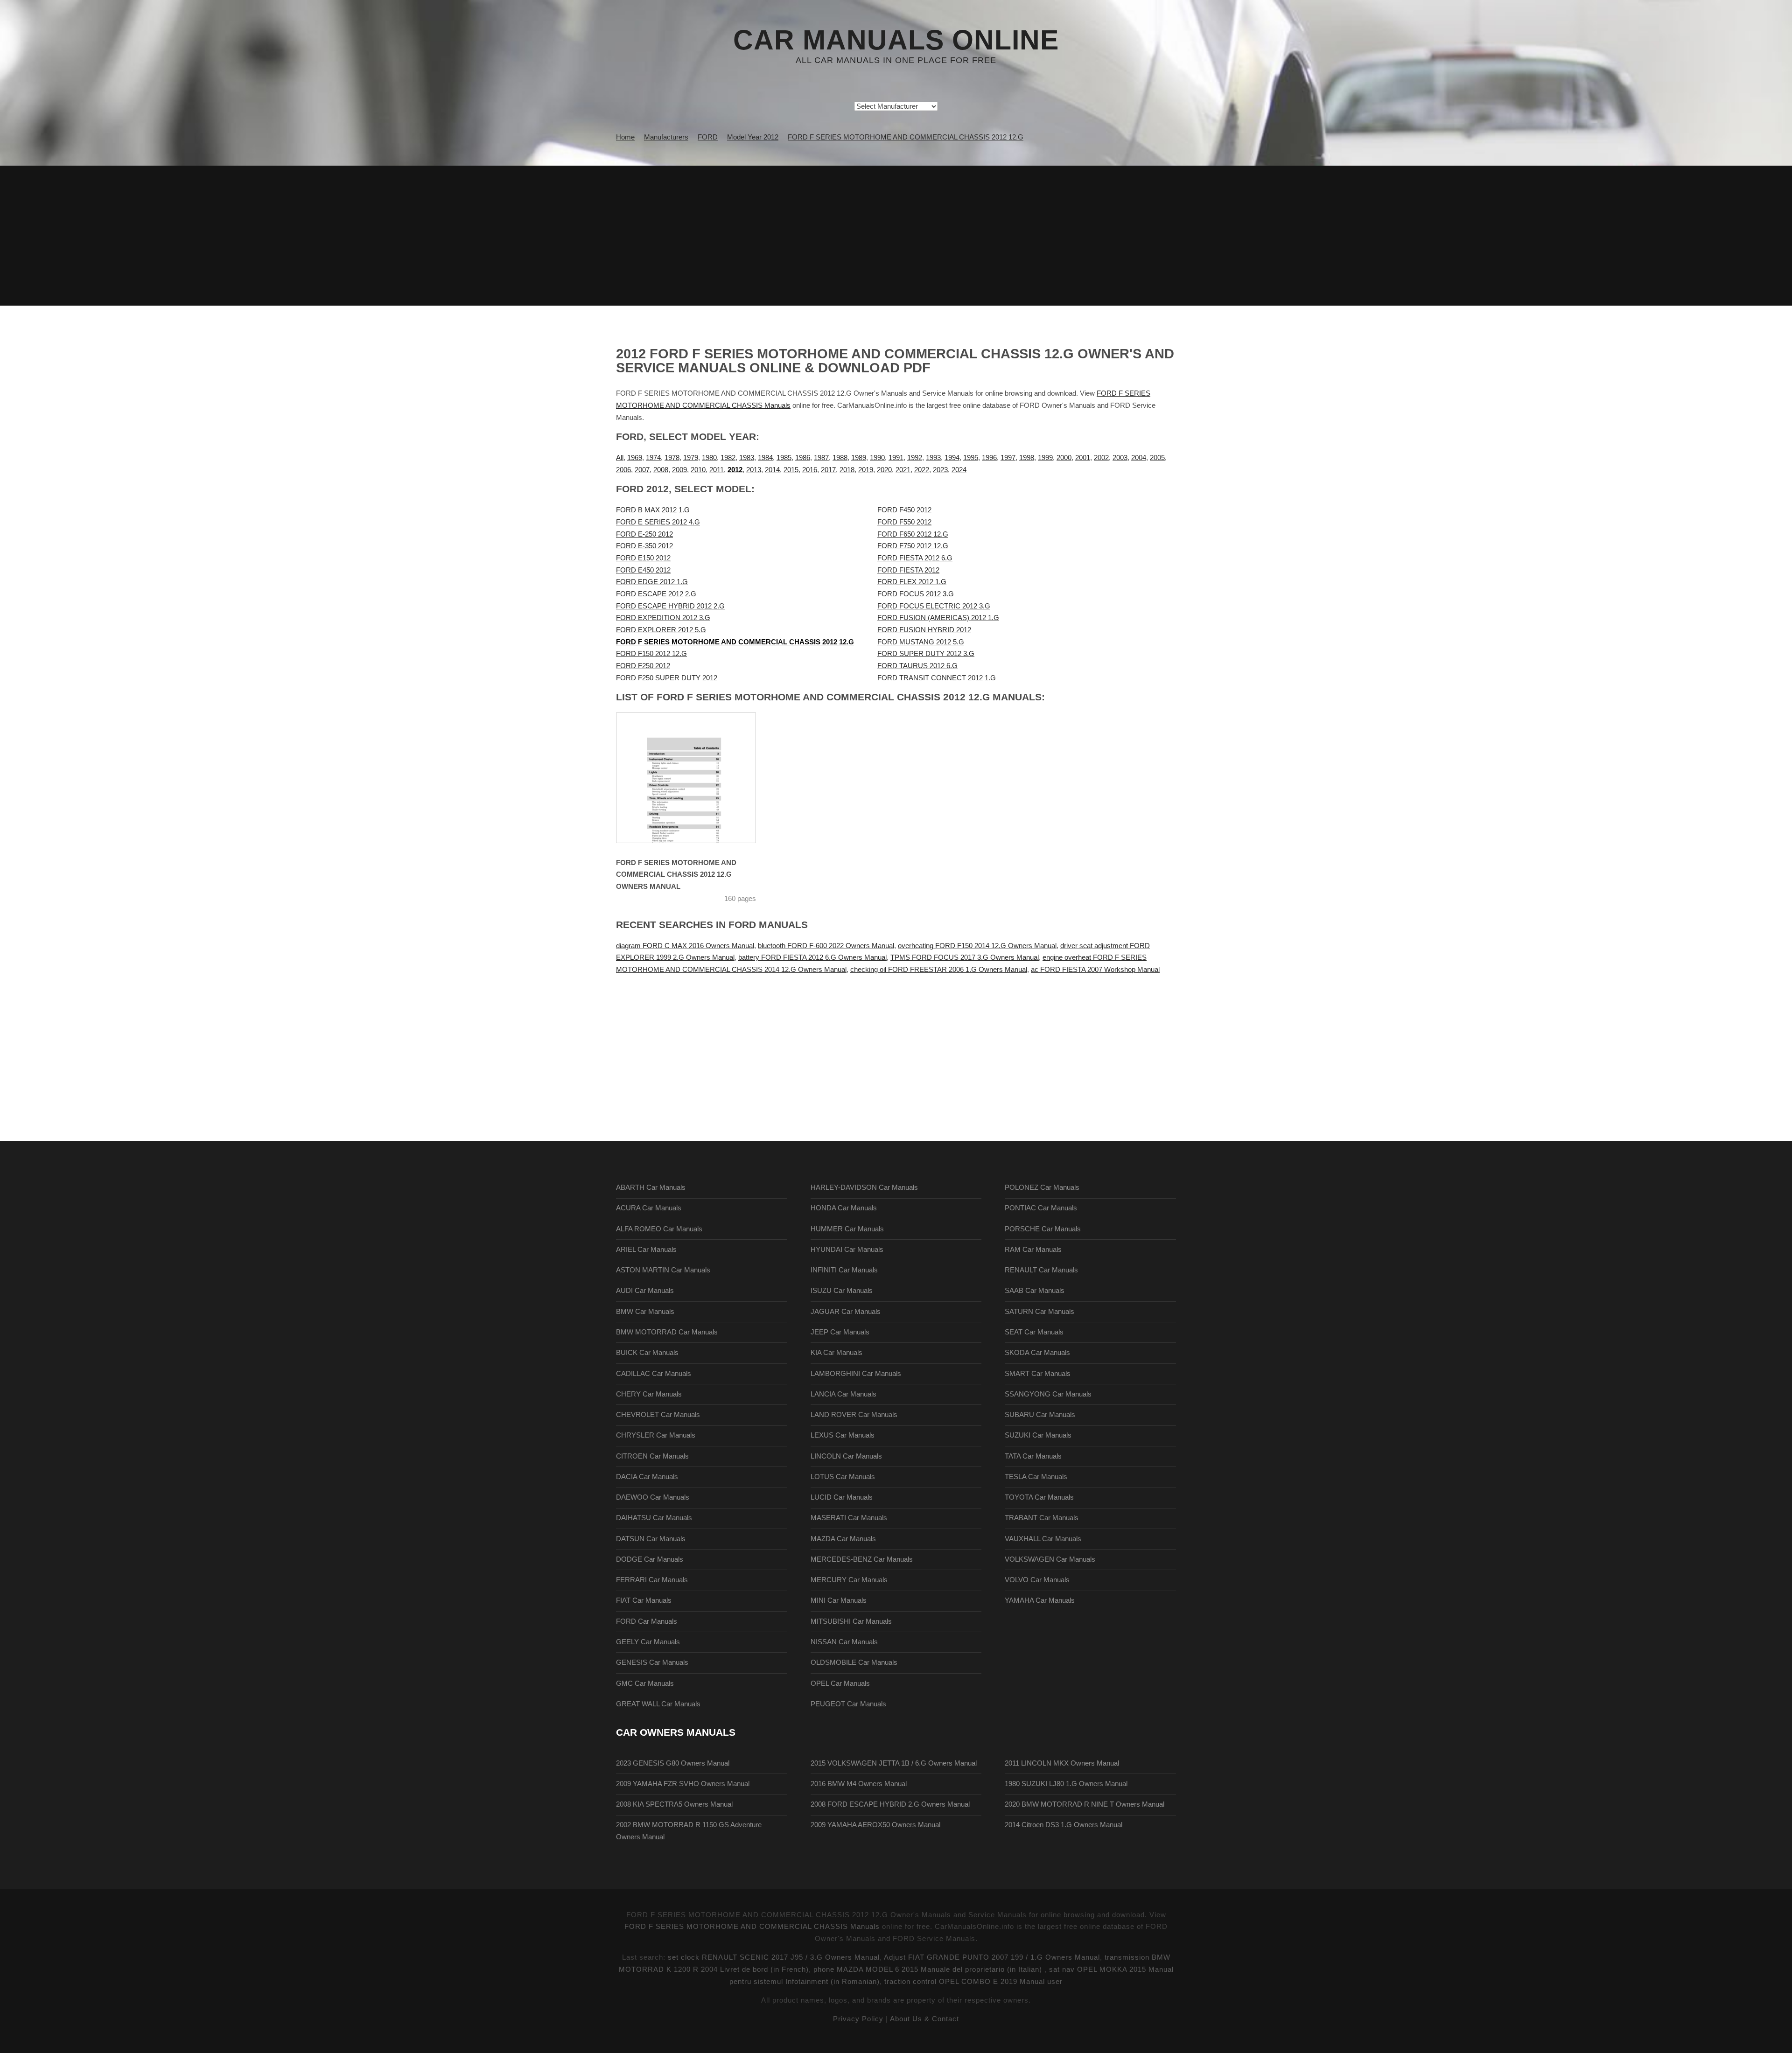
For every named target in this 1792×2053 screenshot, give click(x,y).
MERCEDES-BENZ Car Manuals (862, 1559)
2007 (642, 470)
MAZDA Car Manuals (843, 1539)
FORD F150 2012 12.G (651, 654)
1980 (709, 458)
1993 (933, 458)
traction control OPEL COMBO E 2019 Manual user (973, 1982)
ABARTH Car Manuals (651, 1187)
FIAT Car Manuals (644, 1600)
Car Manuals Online (896, 40)
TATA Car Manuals (1033, 1456)
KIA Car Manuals (836, 1353)
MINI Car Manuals (839, 1600)
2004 (1139, 458)
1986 (803, 458)
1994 (952, 458)
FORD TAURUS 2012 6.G (917, 666)
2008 (661, 470)
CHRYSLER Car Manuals (656, 1435)
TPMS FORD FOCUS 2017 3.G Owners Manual (965, 957)
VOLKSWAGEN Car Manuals (1050, 1559)
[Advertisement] (896, 236)
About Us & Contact (924, 2019)
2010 (698, 470)
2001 (1083, 458)
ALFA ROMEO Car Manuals (659, 1229)
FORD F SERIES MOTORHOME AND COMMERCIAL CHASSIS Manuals (752, 1927)
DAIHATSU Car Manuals (654, 1518)
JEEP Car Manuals (840, 1332)
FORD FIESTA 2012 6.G (915, 558)
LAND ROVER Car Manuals (854, 1415)
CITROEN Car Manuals (652, 1456)
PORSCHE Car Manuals (1043, 1229)
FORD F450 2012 (904, 510)
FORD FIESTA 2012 (908, 570)
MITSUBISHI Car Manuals (851, 1621)
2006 (623, 470)
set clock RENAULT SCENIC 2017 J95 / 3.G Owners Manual (774, 1957)
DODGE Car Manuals (650, 1559)
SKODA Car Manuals (1037, 1353)
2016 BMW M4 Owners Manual (859, 1784)
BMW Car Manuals (645, 1312)
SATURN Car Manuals (1039, 1312)
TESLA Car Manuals (1036, 1477)
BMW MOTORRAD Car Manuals (667, 1332)
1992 (915, 458)
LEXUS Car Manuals (843, 1435)
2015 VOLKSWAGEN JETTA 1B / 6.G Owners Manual (894, 1763)
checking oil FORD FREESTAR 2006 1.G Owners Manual (939, 970)
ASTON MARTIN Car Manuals (663, 1270)
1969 (635, 458)
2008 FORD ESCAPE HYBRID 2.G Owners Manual (890, 1804)
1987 (821, 458)
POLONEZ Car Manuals (1042, 1187)
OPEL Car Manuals (840, 1683)
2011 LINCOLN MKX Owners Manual (1062, 1763)
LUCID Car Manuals (842, 1497)
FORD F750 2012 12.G (913, 546)
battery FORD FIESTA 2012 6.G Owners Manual (812, 957)
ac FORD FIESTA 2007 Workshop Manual (1095, 970)
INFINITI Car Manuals (844, 1270)
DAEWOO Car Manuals (653, 1497)
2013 (754, 470)
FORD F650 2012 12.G (913, 534)
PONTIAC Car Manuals (1041, 1208)
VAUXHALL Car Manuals (1043, 1539)
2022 (922, 470)
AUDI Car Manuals (645, 1291)
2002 (1101, 458)
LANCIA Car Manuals (843, 1394)
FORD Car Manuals (647, 1621)
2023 (940, 470)
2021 (903, 470)
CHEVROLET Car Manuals (658, 1415)
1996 (989, 458)
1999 (1045, 458)
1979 (691, 458)
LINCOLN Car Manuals (846, 1456)
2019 (866, 470)
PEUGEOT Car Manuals (848, 1704)
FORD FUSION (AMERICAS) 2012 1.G (938, 618)
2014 (772, 470)
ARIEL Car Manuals (646, 1250)
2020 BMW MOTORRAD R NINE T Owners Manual (1085, 1804)
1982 (728, 458)
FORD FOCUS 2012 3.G (916, 594)
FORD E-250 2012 (644, 534)
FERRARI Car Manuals (652, 1580)
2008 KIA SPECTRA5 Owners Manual (674, 1804)
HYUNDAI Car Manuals (847, 1250)
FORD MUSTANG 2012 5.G (921, 642)
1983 (747, 458)
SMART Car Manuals (1038, 1374)
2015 (791, 470)
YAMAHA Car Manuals (1040, 1600)
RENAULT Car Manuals (1041, 1270)
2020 (884, 470)
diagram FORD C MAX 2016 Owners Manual (685, 946)
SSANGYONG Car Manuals (1048, 1394)
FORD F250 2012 (643, 666)
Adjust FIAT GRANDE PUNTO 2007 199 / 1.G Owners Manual (992, 1957)
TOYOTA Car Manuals (1039, 1497)
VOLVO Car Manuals (1037, 1580)
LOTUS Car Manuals (843, 1477)
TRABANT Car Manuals (1042, 1518)
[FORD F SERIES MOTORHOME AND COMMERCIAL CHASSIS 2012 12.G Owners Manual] (698, 778)
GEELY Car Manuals (648, 1642)
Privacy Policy (858, 2019)
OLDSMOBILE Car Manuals (854, 1662)
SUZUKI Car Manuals (1038, 1435)
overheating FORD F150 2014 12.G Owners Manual (977, 946)
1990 (877, 458)
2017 (828, 470)
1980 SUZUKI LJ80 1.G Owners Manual (1066, 1784)
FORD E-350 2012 (644, 546)
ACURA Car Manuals (649, 1208)
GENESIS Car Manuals (652, 1662)
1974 (653, 458)
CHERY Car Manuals (649, 1394)
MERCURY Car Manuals (849, 1580)
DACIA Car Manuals (647, 1477)
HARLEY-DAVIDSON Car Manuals (864, 1187)
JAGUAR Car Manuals (846, 1312)
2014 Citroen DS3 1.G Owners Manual (1064, 1825)
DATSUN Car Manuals (651, 1539)
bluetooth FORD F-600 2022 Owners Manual (826, 946)
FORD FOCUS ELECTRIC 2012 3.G (934, 606)
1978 (672, 458)
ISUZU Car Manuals (842, 1291)
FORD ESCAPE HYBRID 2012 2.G (670, 606)
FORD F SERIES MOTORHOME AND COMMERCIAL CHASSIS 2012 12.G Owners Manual (676, 875)
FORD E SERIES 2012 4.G (658, 522)
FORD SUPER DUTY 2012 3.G (926, 654)
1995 (971, 458)
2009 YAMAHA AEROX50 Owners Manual (875, 1825)
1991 (896, 458)
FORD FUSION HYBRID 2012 (924, 630)
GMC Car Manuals (645, 1683)
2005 (1157, 458)
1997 (1008, 458)
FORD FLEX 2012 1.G (912, 582)
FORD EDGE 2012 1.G (652, 582)
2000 (1064, 458)
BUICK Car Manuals (647, 1353)
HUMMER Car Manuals (847, 1229)
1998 (1027, 458)
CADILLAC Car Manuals (654, 1374)
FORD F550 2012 (904, 522)
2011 (717, 470)
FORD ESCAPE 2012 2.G (656, 594)
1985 (784, 458)
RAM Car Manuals (1033, 1250)
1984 (765, 458)
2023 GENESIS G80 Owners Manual (673, 1763)
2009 (679, 470)
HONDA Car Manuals (844, 1208)
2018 (847, 470)
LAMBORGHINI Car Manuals (856, 1374)
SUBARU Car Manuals (1040, 1415)
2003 (1120, 458)
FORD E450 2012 (643, 570)
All (620, 458)
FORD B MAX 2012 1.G (653, 510)
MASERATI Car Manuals (849, 1518)
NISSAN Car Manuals (844, 1642)
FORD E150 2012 (643, 558)
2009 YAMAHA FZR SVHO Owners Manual (683, 1784)
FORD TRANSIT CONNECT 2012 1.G (937, 678)
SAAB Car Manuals (1035, 1291)
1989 (859, 458)
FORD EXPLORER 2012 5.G (661, 630)
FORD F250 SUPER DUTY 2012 (667, 678)
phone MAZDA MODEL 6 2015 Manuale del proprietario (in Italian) (929, 1969)
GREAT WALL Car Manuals (658, 1704)
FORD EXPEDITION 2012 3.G (663, 618)
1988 (840, 458)
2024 (959, 470)
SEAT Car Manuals (1034, 1332)
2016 (810, 470)
